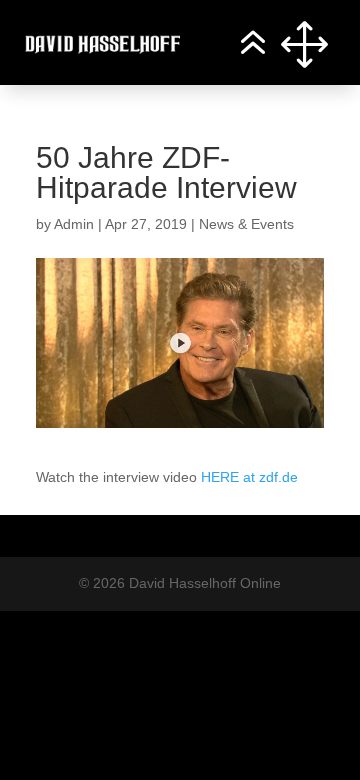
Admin (74, 224)
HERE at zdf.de (249, 477)
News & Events (246, 224)
